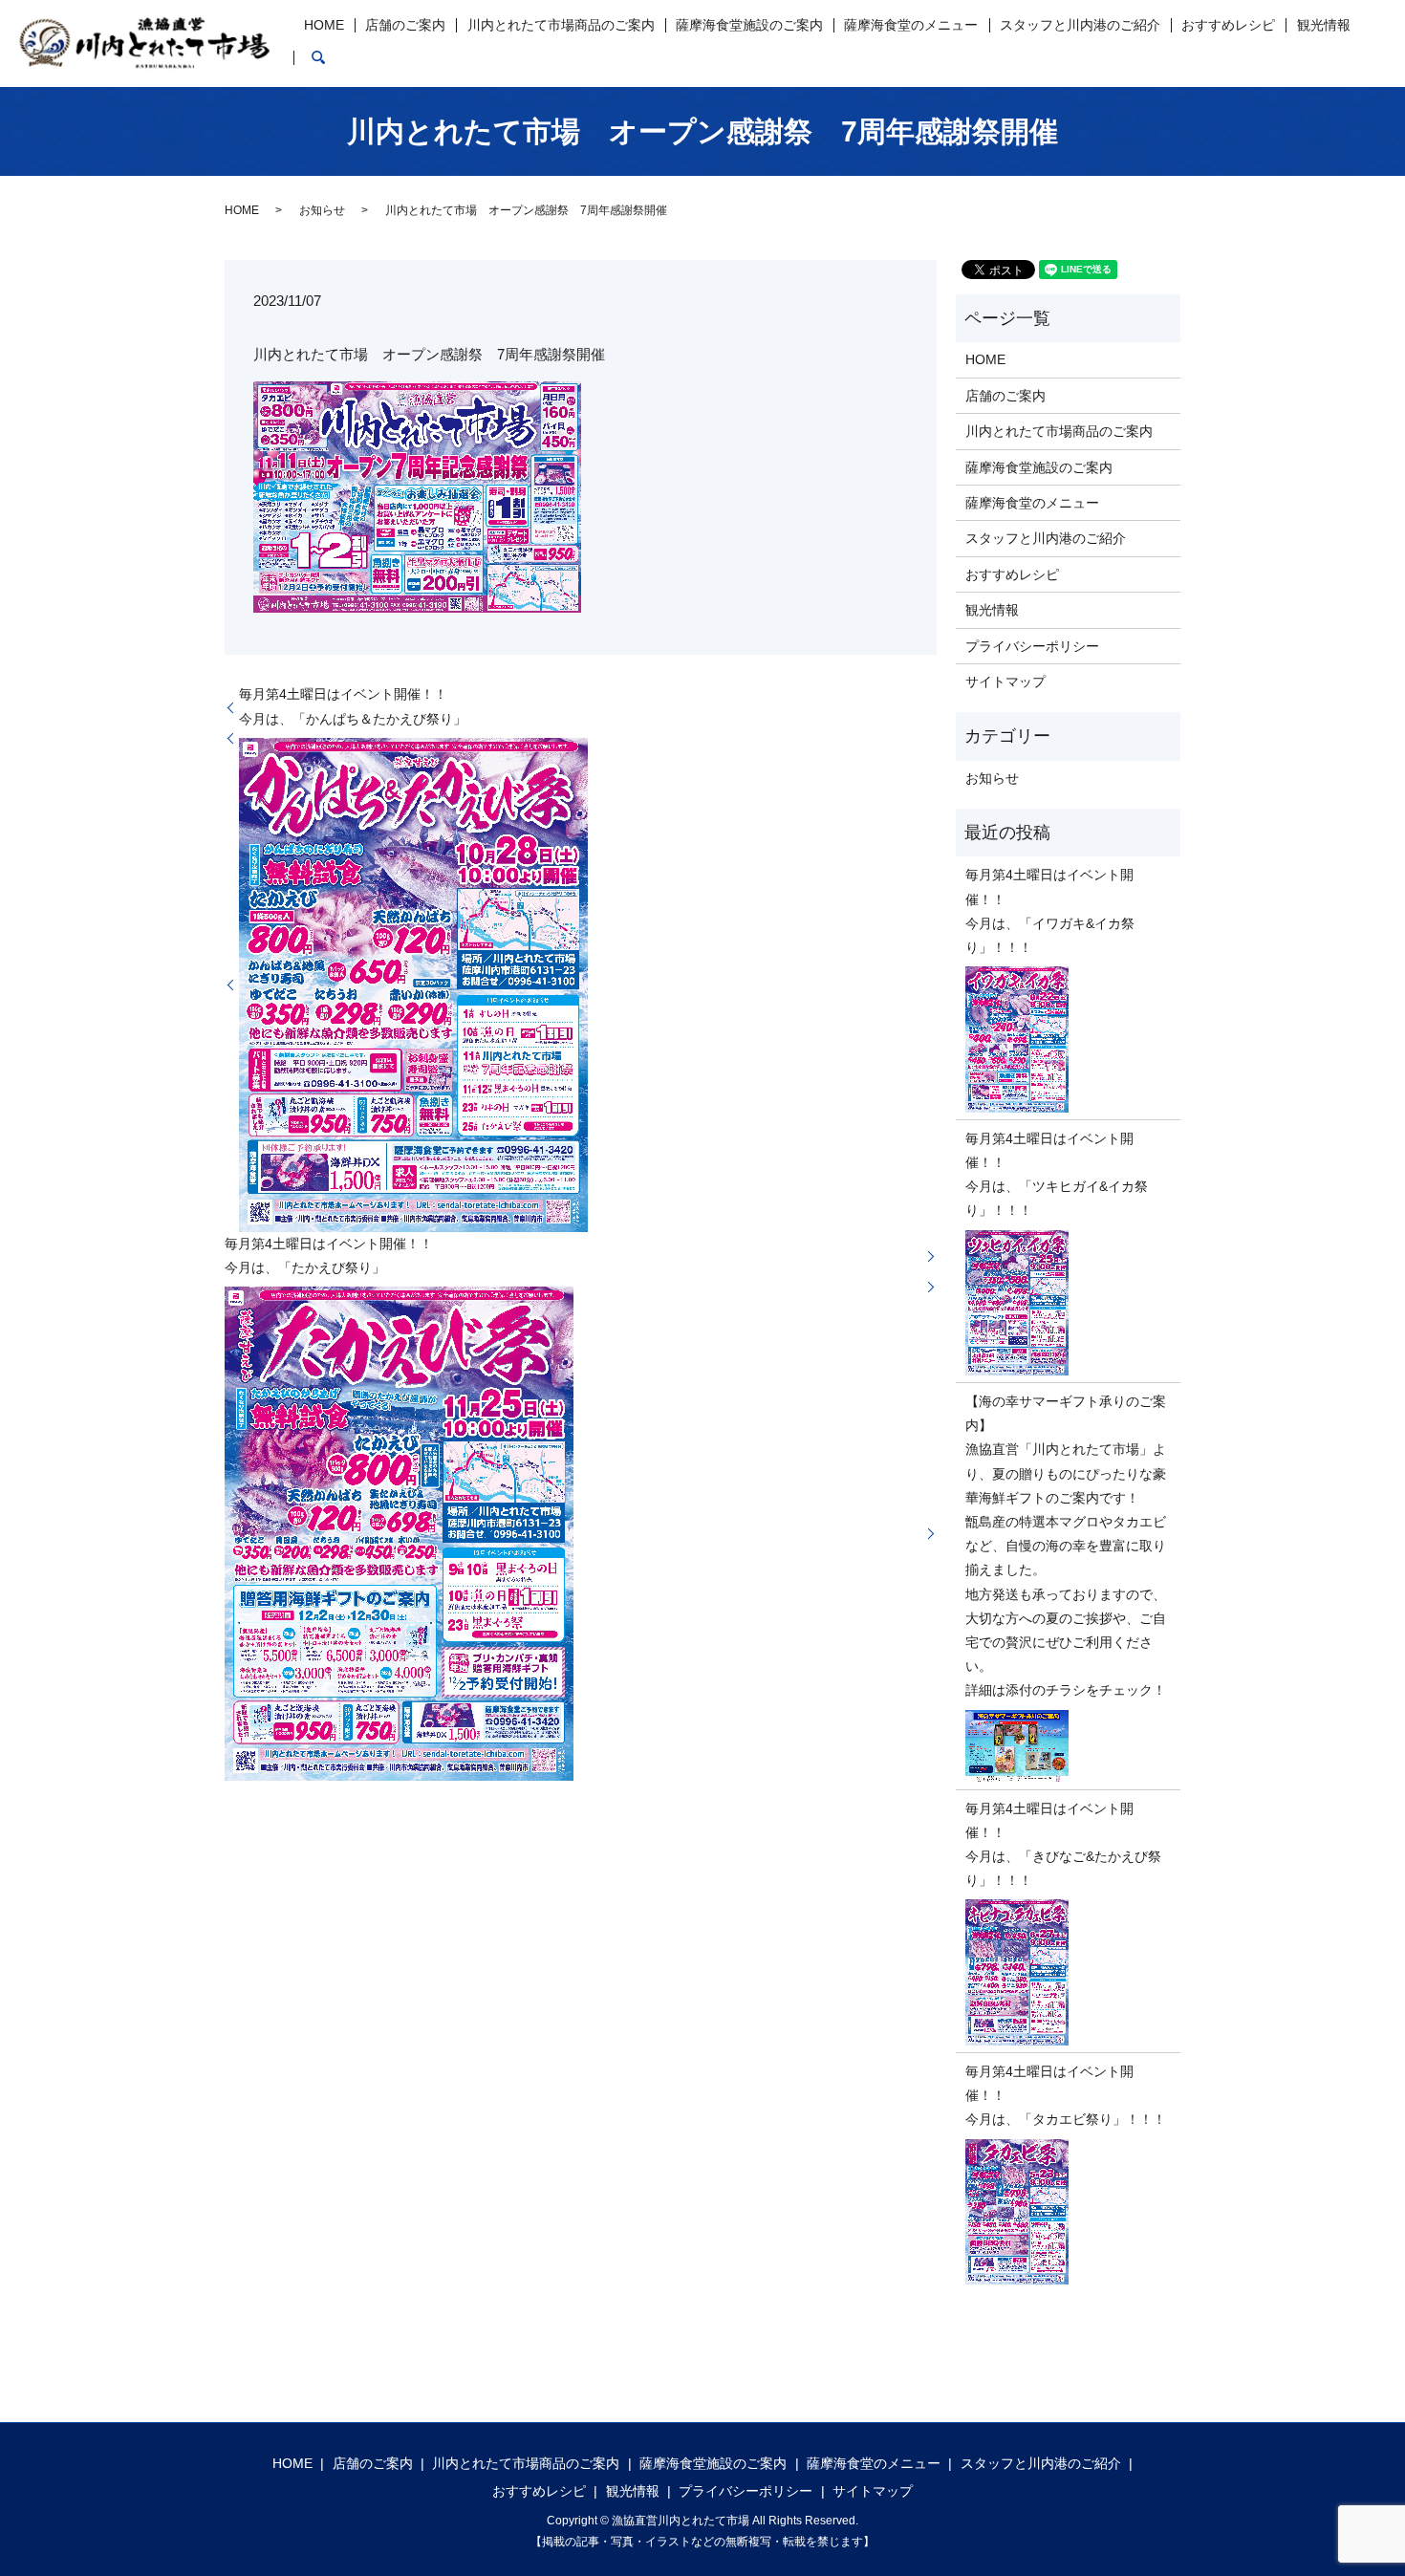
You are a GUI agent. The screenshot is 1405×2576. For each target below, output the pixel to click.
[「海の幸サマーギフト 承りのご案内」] (1068, 1746)
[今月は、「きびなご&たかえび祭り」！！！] (1068, 1972)
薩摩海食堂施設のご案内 (749, 25)
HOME (324, 25)
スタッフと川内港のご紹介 (1080, 25)
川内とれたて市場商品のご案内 (561, 25)
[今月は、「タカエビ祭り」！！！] (1068, 2212)
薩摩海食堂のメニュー (911, 25)
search (318, 57)
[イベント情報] (417, 496)
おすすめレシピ (1228, 25)
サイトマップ (1005, 682)
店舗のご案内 (405, 25)
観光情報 (1324, 25)
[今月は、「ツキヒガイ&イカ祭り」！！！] (1068, 1303)
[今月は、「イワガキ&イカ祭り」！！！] (1068, 1039)
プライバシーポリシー (1032, 646)
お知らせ (322, 210)
